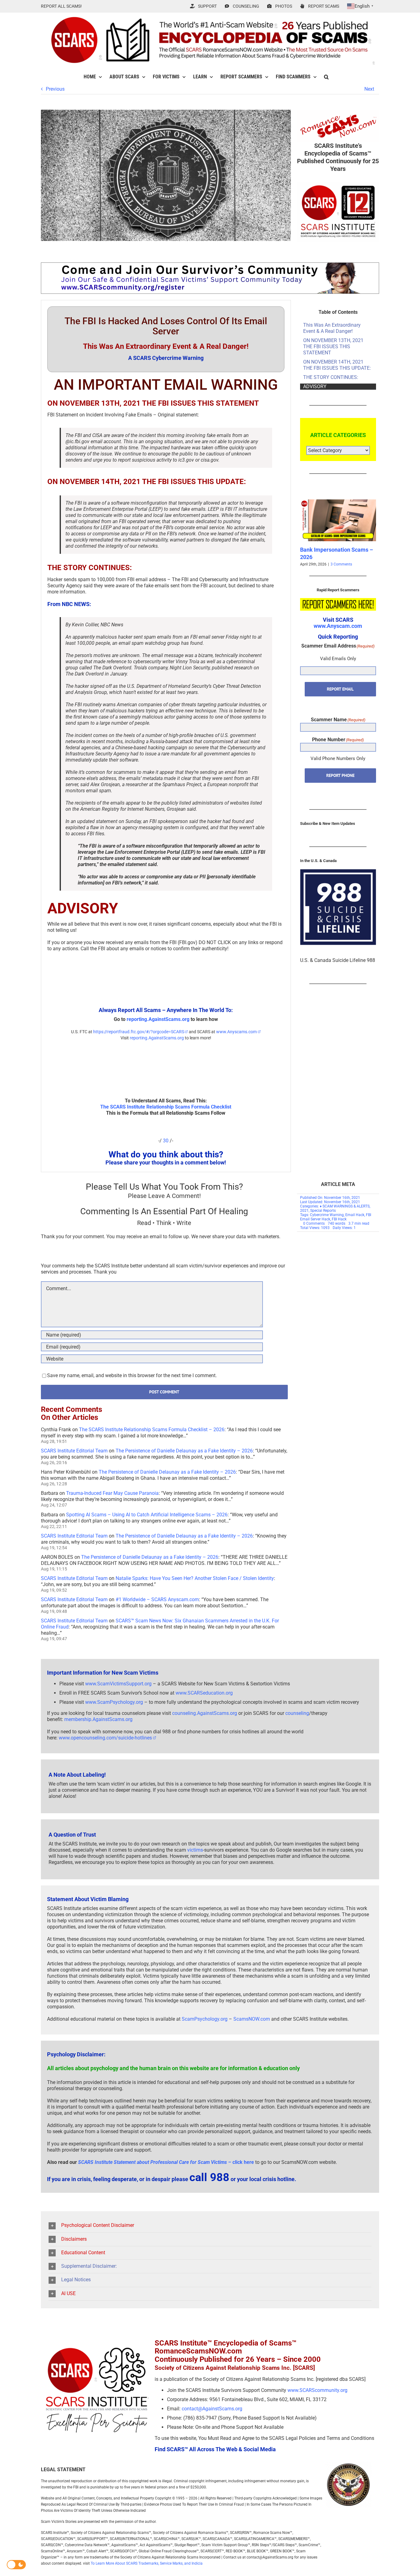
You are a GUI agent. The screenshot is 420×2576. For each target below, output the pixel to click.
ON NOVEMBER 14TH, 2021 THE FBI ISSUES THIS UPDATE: (337, 365)
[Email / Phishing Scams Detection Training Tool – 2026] (339, 502)
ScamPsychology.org (205, 2019)
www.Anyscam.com (338, 626)
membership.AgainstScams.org (98, 1719)
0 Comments (314, 1223)
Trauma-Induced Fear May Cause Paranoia (112, 1493)
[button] (326, 77)
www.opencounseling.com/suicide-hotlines (105, 1738)
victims (195, 1850)
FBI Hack (339, 1219)
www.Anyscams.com (236, 1032)
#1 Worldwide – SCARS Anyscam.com (157, 1599)
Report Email (340, 689)
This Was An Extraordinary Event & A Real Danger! (332, 328)
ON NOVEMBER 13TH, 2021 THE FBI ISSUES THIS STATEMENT (333, 347)
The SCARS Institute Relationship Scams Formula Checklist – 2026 (152, 1430)
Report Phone (340, 775)
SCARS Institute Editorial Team (74, 1451)
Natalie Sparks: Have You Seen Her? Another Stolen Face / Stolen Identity (195, 1578)
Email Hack (355, 1215)
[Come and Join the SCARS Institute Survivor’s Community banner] (210, 265)
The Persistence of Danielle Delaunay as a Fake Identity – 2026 (184, 1451)
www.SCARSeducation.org (204, 1693)
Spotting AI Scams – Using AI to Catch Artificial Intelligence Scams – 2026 (147, 1515)
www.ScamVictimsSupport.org (118, 1684)
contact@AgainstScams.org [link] (212, 2409)
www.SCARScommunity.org (317, 2390)
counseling (297, 1713)
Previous (55, 89)
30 (166, 1141)
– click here (166, 2162)
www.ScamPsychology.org (114, 1702)
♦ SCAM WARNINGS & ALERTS (345, 1206)
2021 (304, 1211)
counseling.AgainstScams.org (205, 1713)
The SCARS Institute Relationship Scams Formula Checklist (166, 1107)
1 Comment (341, 564)
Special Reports (323, 1211)
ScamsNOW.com (252, 2019)
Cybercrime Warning (327, 1215)
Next (369, 89)
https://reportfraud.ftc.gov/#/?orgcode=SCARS (138, 1032)
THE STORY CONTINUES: (331, 377)
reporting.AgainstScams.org (158, 1019)
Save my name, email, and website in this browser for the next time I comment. (132, 1375)
